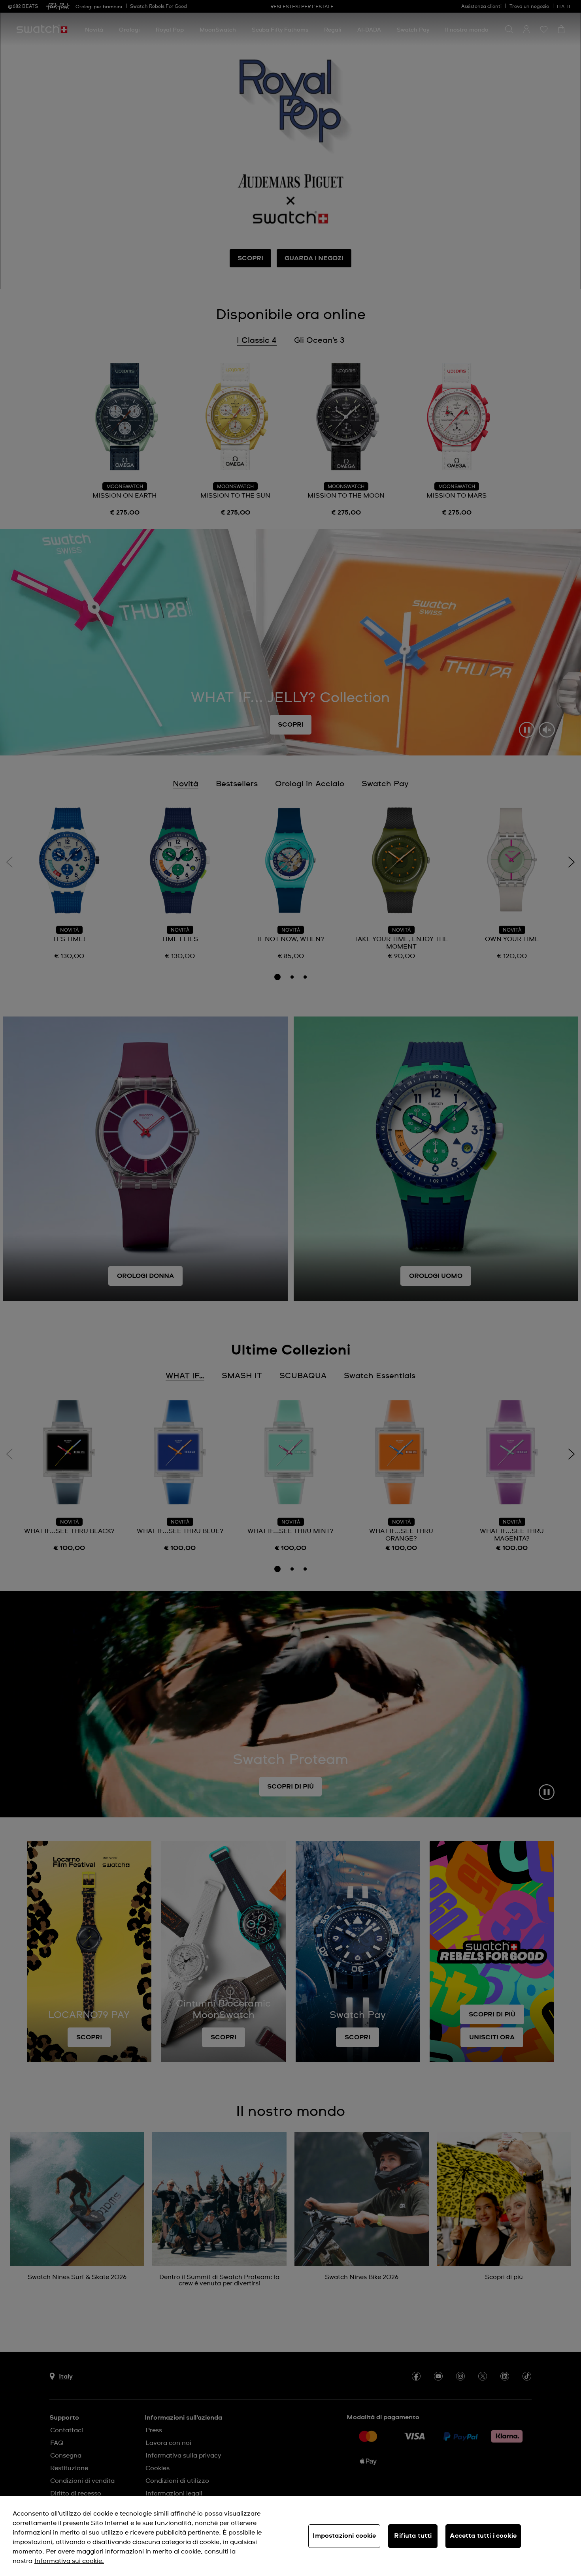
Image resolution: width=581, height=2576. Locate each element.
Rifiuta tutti (413, 2536)
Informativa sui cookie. (69, 2561)
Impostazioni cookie (344, 2536)
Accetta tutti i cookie (483, 2536)
